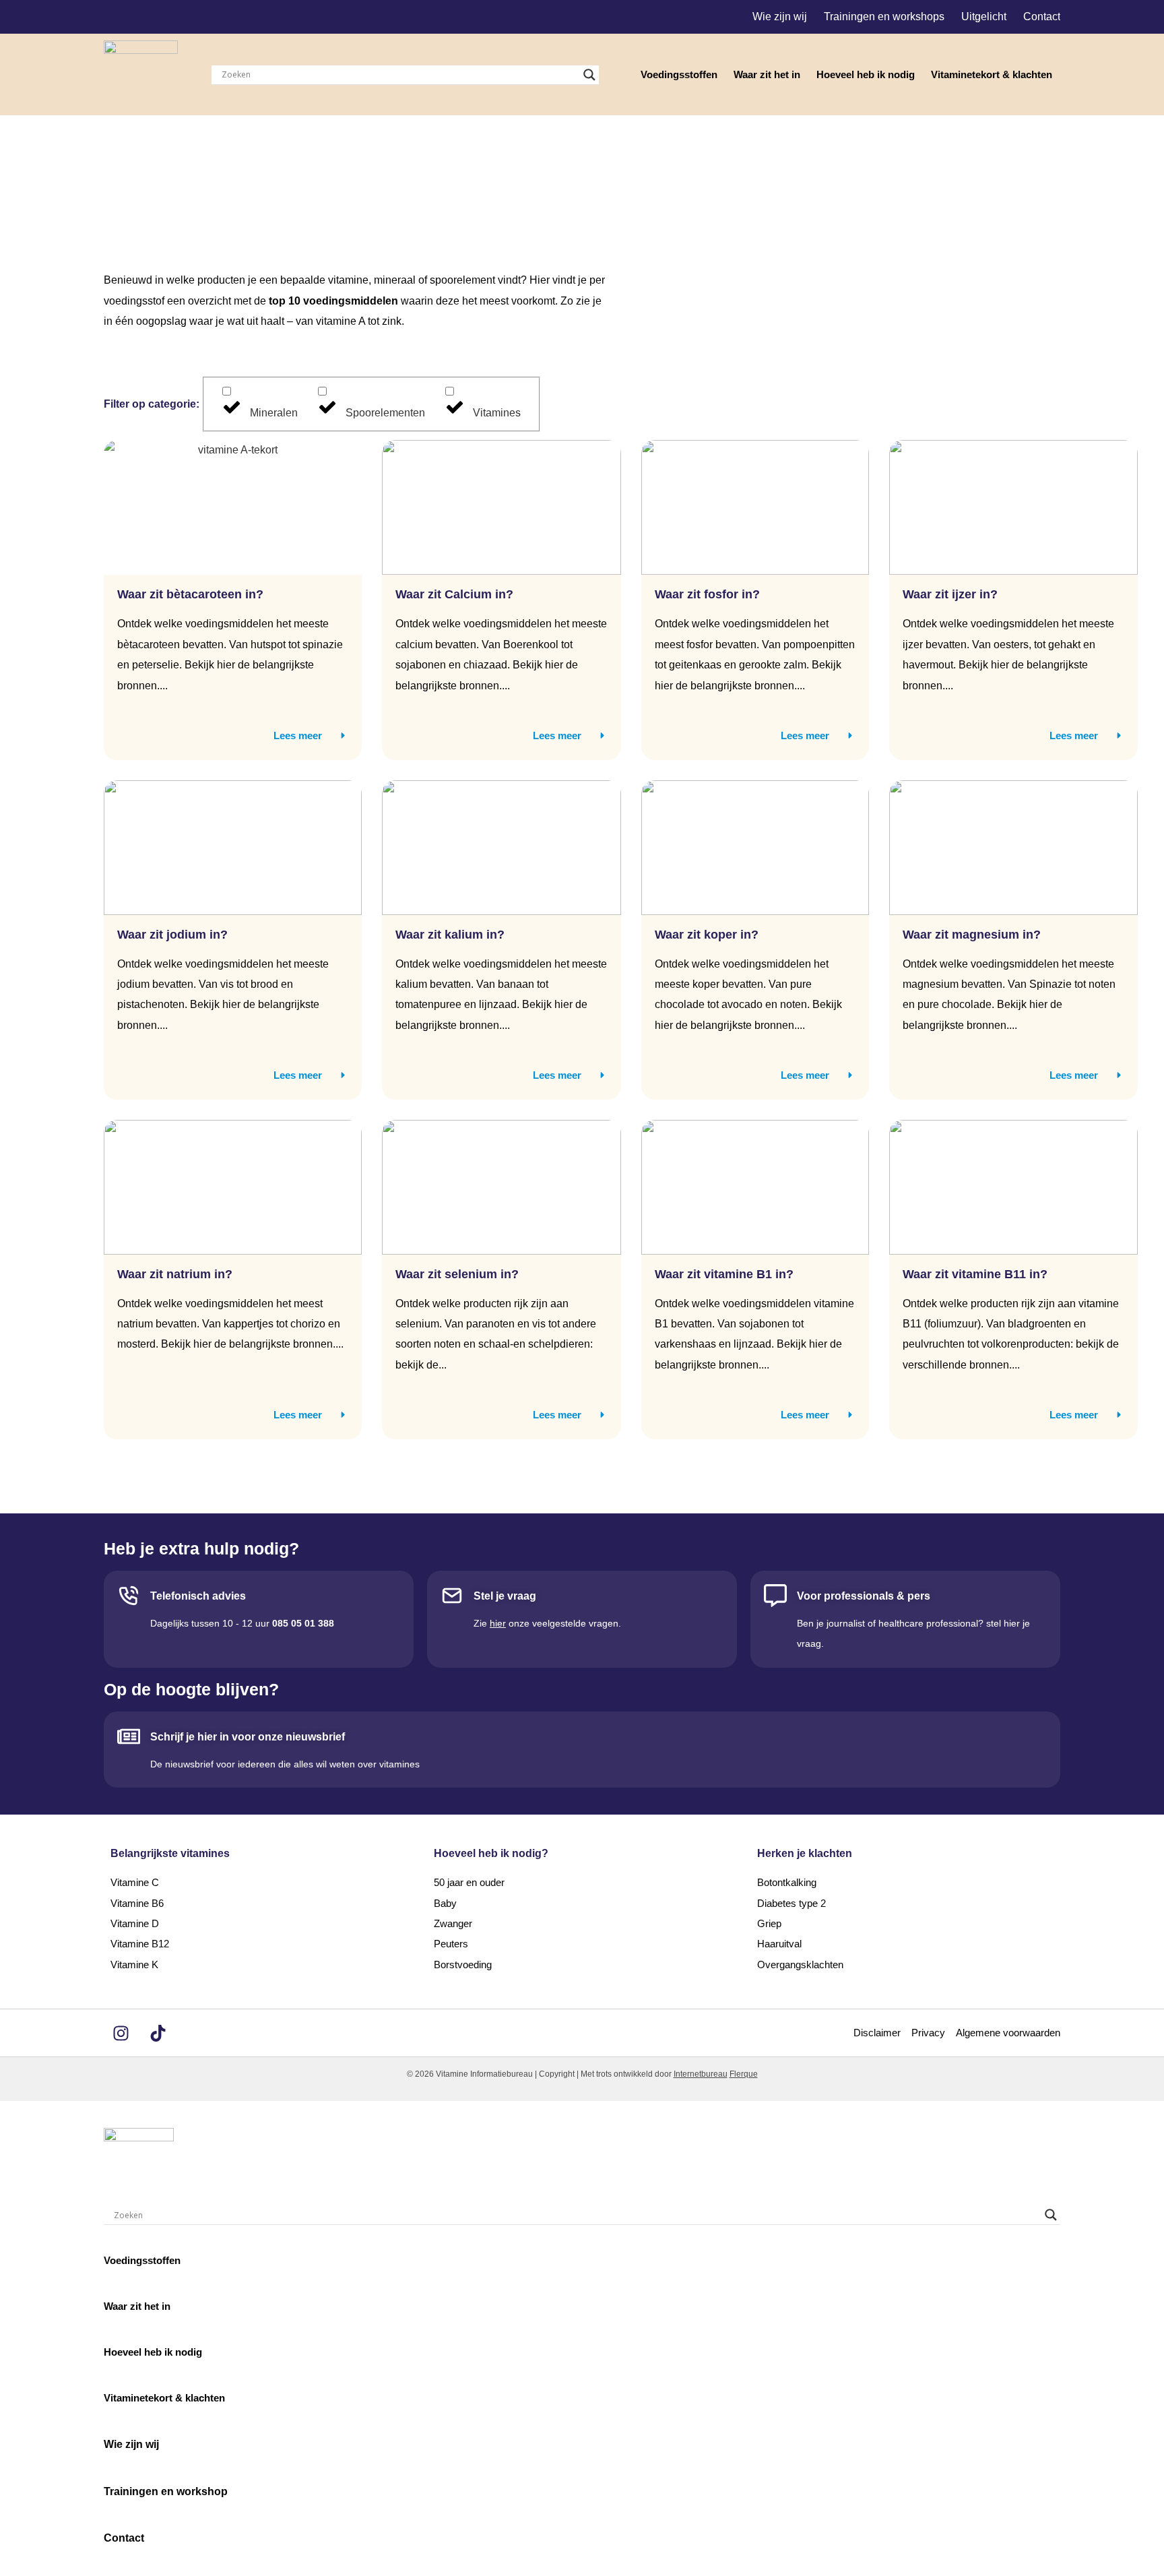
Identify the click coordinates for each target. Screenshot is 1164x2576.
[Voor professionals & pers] (775, 1596)
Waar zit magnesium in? (972, 935)
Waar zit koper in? (707, 935)
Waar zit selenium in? (459, 1274)
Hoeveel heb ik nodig (866, 74)
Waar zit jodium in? (172, 935)
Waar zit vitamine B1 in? (726, 1274)
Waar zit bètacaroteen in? (190, 594)
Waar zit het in (767, 74)
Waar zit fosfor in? (707, 594)
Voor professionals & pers (864, 1596)
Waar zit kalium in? (450, 935)
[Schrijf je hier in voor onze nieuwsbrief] (129, 1736)
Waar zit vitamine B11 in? (977, 1274)
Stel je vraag (505, 1596)
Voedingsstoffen (679, 74)
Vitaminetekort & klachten (992, 74)
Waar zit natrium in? (175, 1274)
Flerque (744, 2074)
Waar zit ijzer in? (950, 594)
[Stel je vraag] (452, 1596)
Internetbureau (701, 2074)
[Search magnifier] (589, 75)
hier (498, 1623)
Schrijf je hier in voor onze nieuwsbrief (248, 1737)
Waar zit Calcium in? (454, 594)
